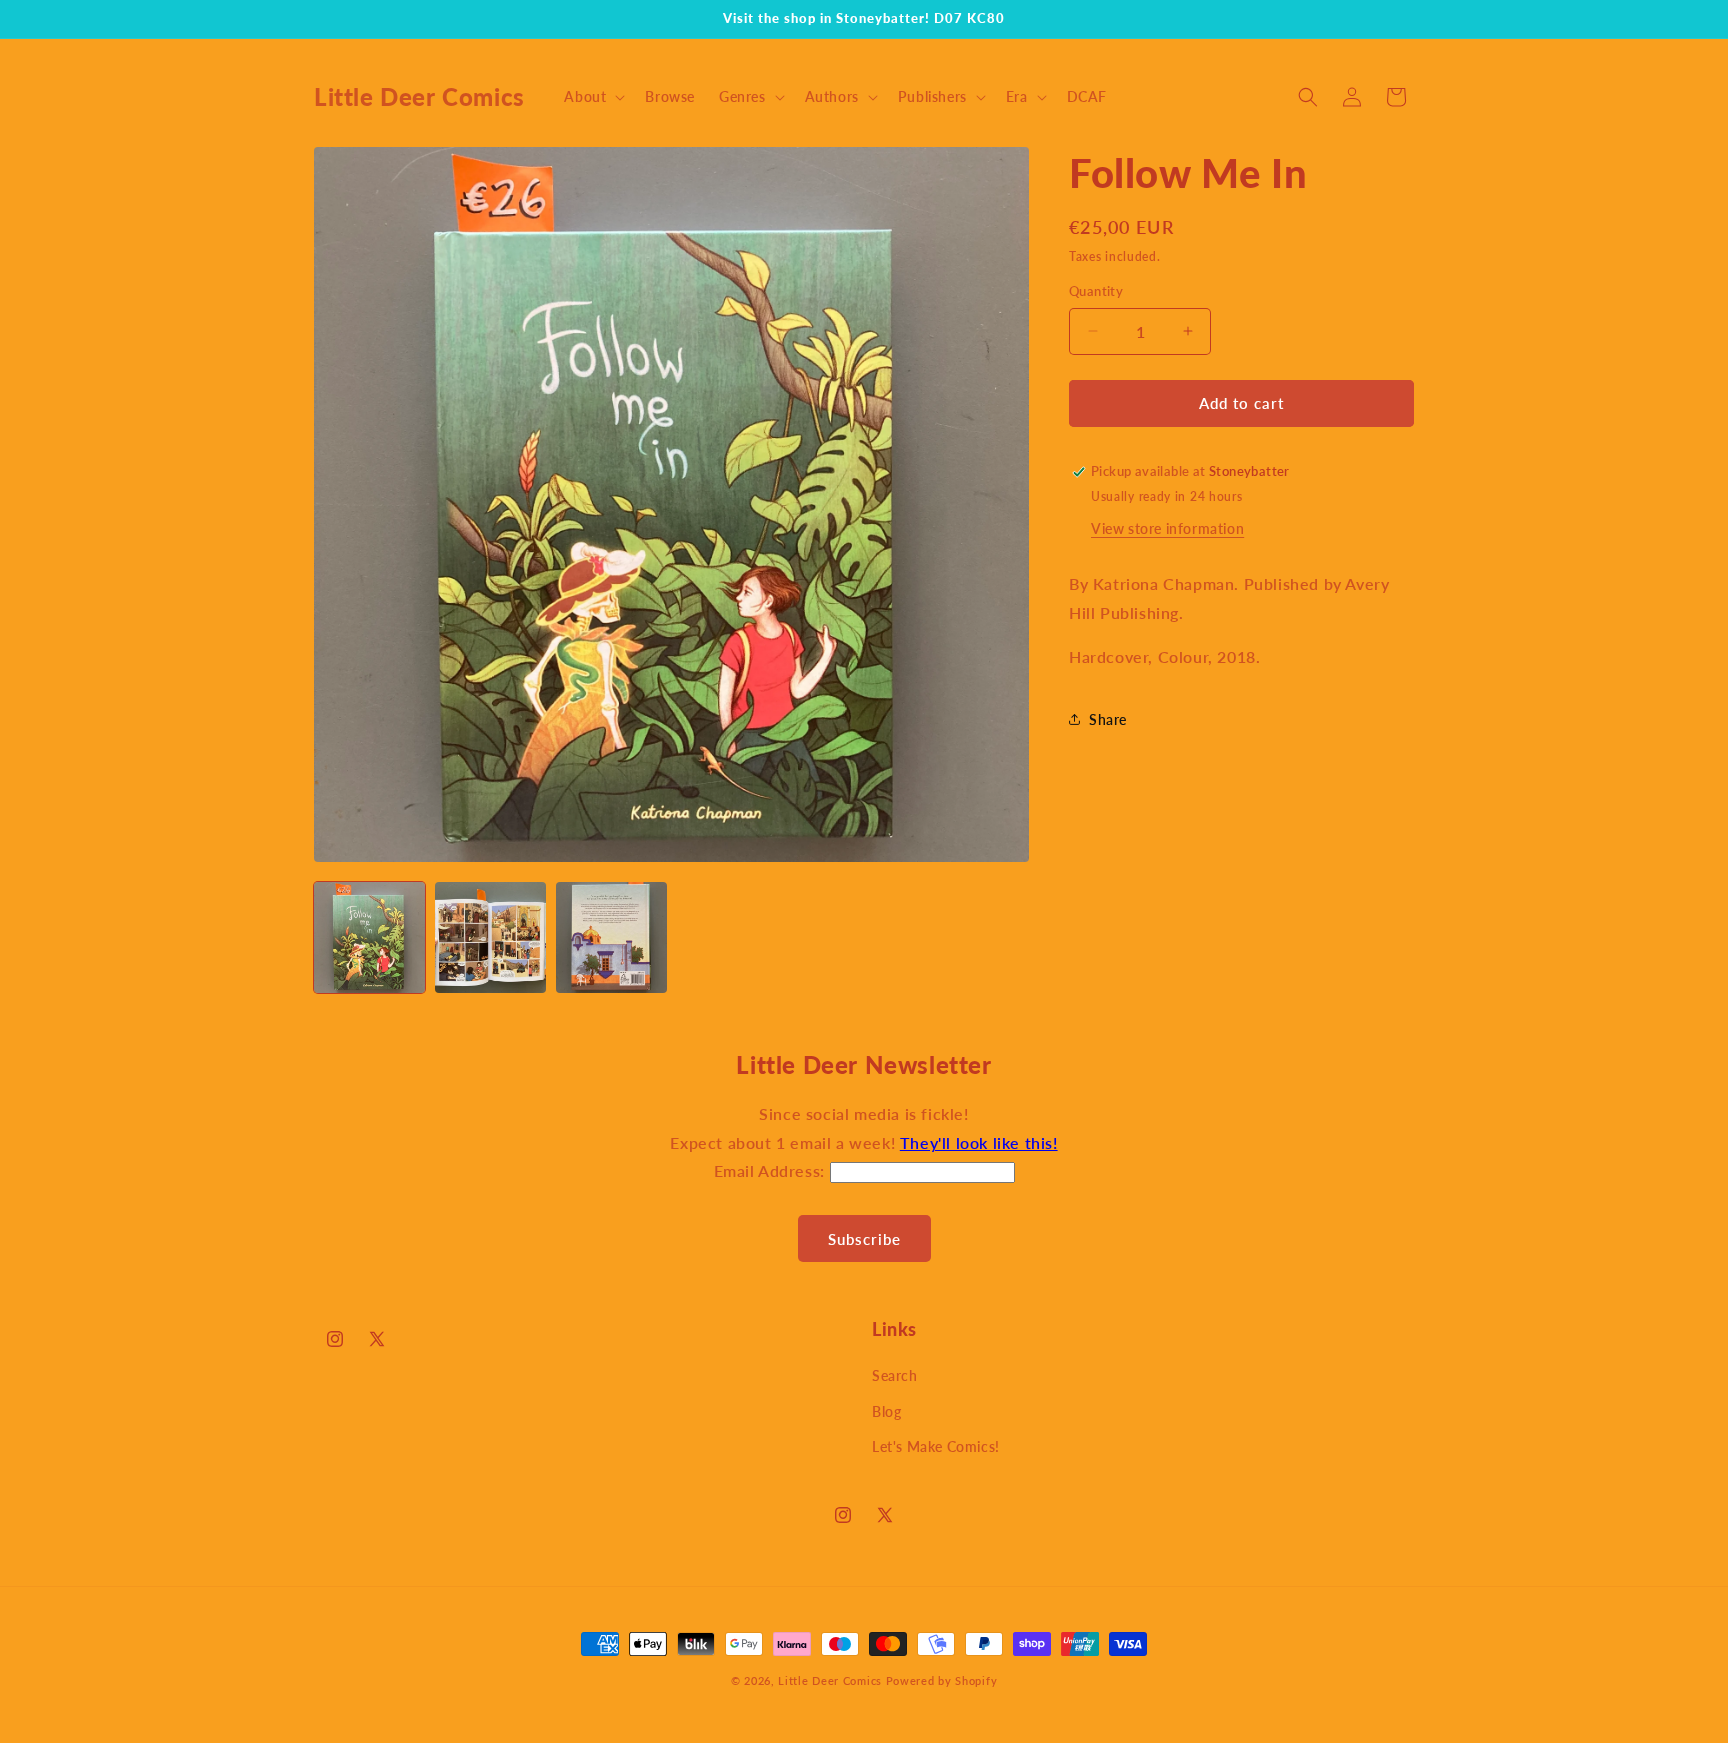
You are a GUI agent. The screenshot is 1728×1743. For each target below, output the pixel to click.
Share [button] (1108, 719)
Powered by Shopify (942, 1680)
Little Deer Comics (830, 1680)
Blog (886, 1411)
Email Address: (772, 1170)
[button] (592, 97)
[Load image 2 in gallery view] (490, 937)
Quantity (1096, 291)
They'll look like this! (979, 1142)
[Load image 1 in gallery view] (369, 937)
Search (895, 1375)
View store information (1167, 528)
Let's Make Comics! (936, 1446)
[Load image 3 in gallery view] (611, 937)
